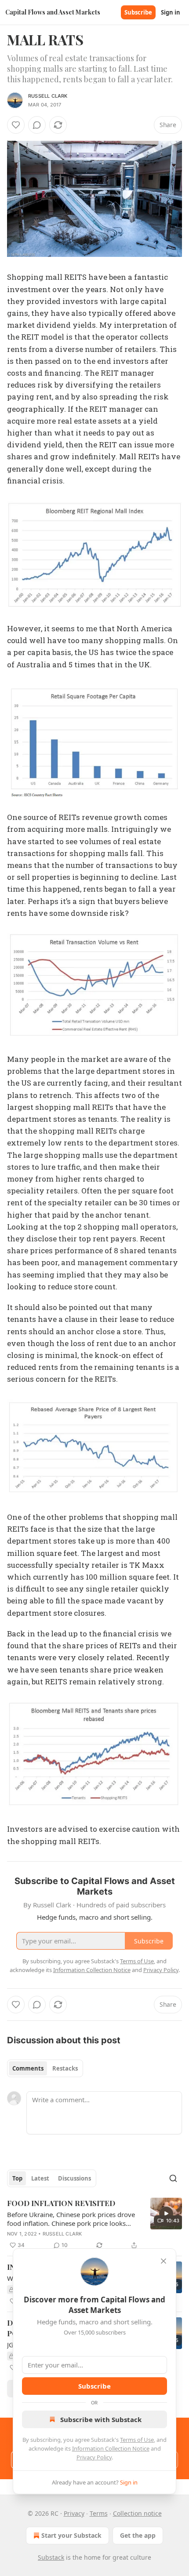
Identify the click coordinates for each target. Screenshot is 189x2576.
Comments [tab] (28, 2068)
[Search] (173, 2178)
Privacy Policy (94, 2457)
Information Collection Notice (111, 2448)
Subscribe (138, 12)
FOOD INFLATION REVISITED (61, 2203)
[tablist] (45, 2068)
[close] (164, 2261)
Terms (99, 2513)
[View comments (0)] (37, 125)
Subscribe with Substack (101, 2419)
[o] (166, 2214)
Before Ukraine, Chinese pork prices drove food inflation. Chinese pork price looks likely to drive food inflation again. (71, 2219)
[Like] (16, 125)
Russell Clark (48, 96)
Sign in (171, 12)
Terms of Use (137, 2440)
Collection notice (137, 2513)
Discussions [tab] (75, 2178)
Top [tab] (17, 2178)
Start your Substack (71, 2535)
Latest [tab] (40, 2178)
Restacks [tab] (65, 2068)
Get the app (138, 2535)
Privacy (74, 2513)
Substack (51, 2557)
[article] (94, 2224)
